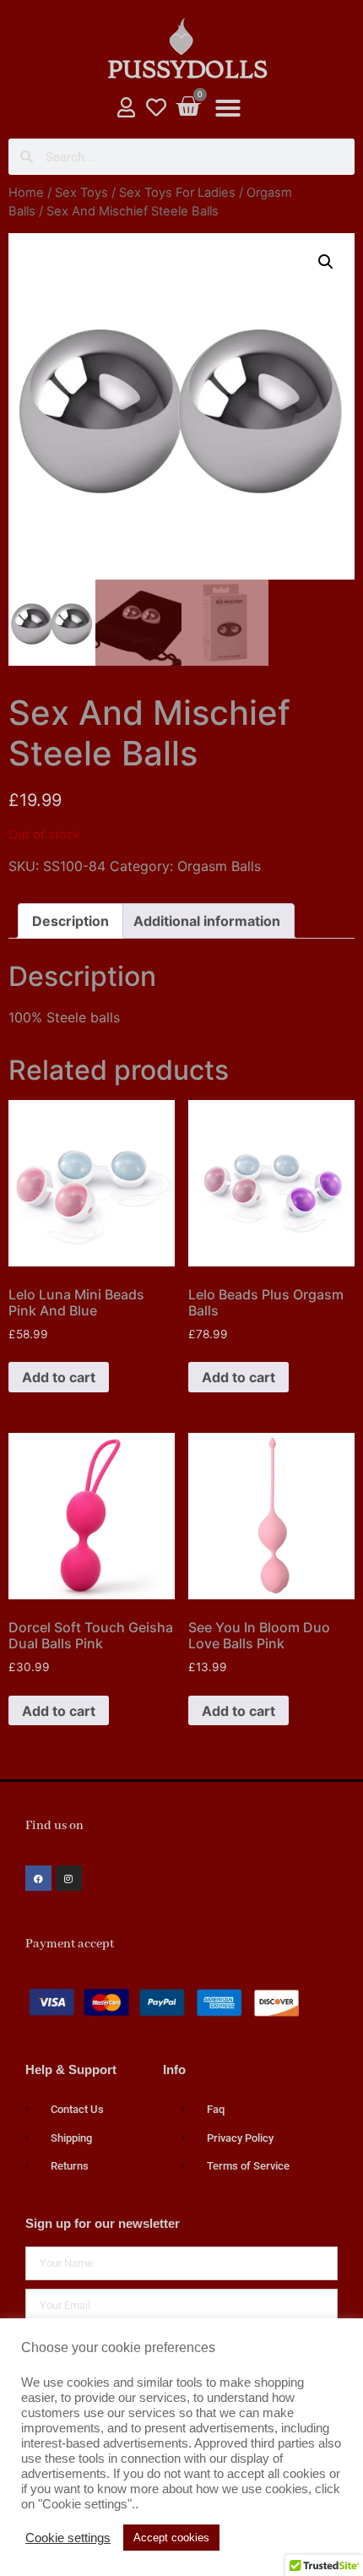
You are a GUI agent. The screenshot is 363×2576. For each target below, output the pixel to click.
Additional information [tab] (207, 921)
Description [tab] (70, 921)
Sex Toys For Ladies (177, 193)
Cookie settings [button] (68, 2538)
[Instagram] (69, 1879)
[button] (228, 108)
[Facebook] (38, 1879)
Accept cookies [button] (171, 2538)
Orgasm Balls (219, 866)
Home (26, 193)
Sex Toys (81, 193)
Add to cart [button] (59, 1377)
